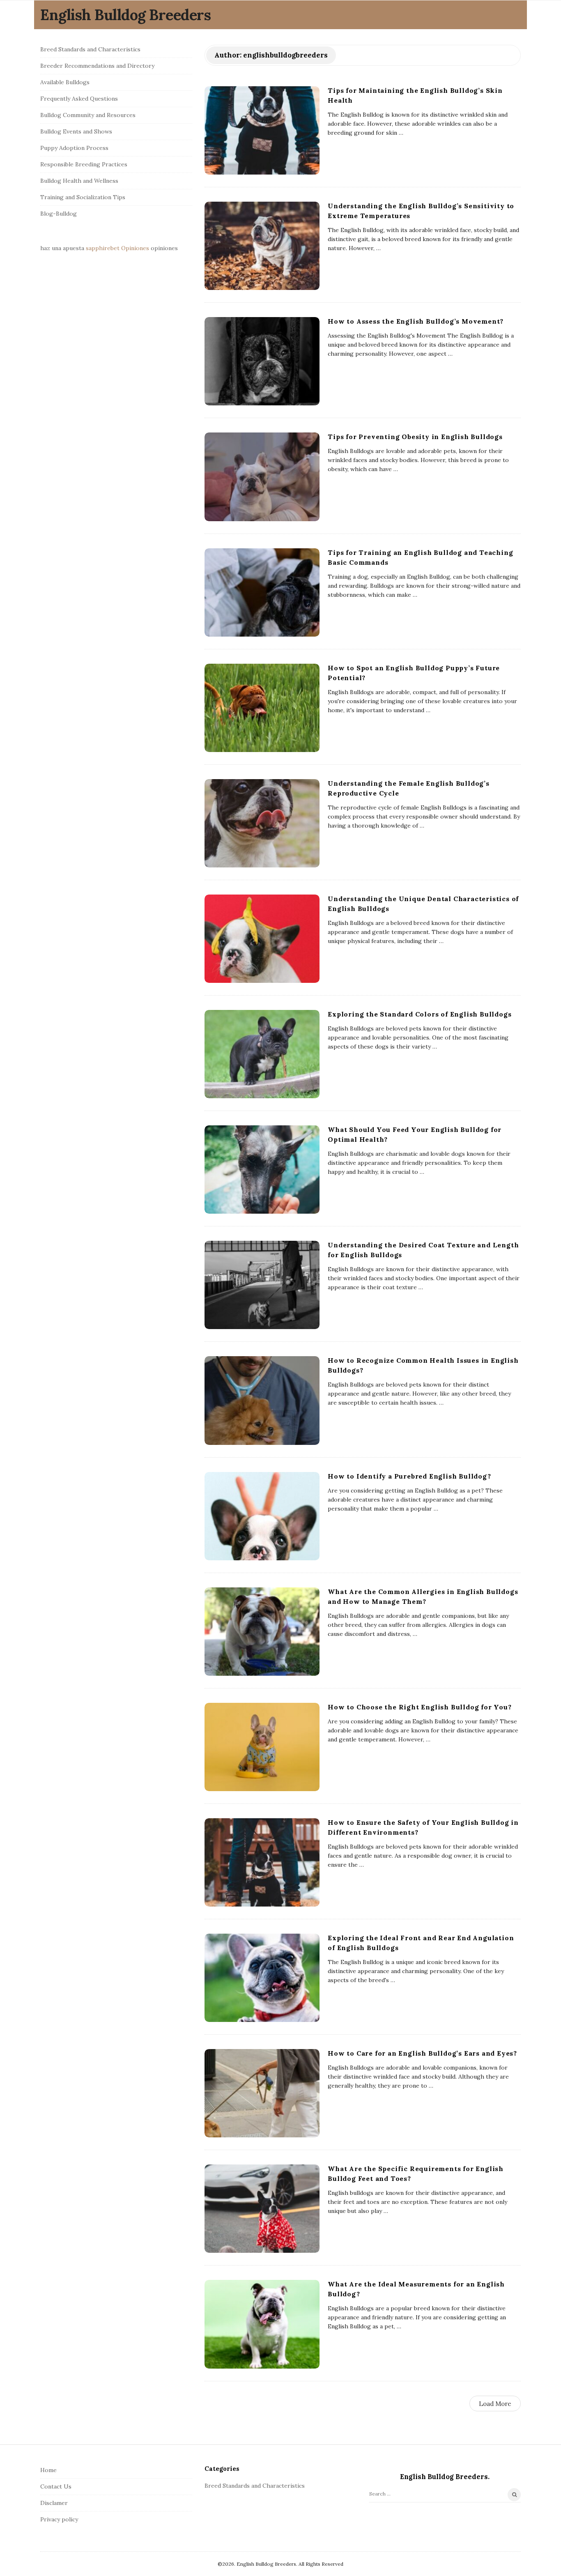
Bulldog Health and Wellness (79, 181)
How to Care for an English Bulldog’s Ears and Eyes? (422, 2053)
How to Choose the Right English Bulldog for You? (420, 1707)
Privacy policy (59, 2519)
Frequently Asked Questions (79, 99)
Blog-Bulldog (59, 214)
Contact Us (56, 2486)
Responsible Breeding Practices (84, 164)
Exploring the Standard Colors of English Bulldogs (420, 1014)
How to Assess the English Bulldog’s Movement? (416, 321)
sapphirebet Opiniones (117, 248)
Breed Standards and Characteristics (90, 49)
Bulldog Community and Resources (88, 115)
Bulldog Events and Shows (76, 131)
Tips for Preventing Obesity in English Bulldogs (415, 437)
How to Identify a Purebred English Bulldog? (409, 1476)
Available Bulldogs (65, 82)
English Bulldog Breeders (125, 15)
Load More (495, 2404)
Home (48, 2470)
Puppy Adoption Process (74, 148)
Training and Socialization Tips (83, 197)
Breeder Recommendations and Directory (97, 66)
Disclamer (54, 2503)
